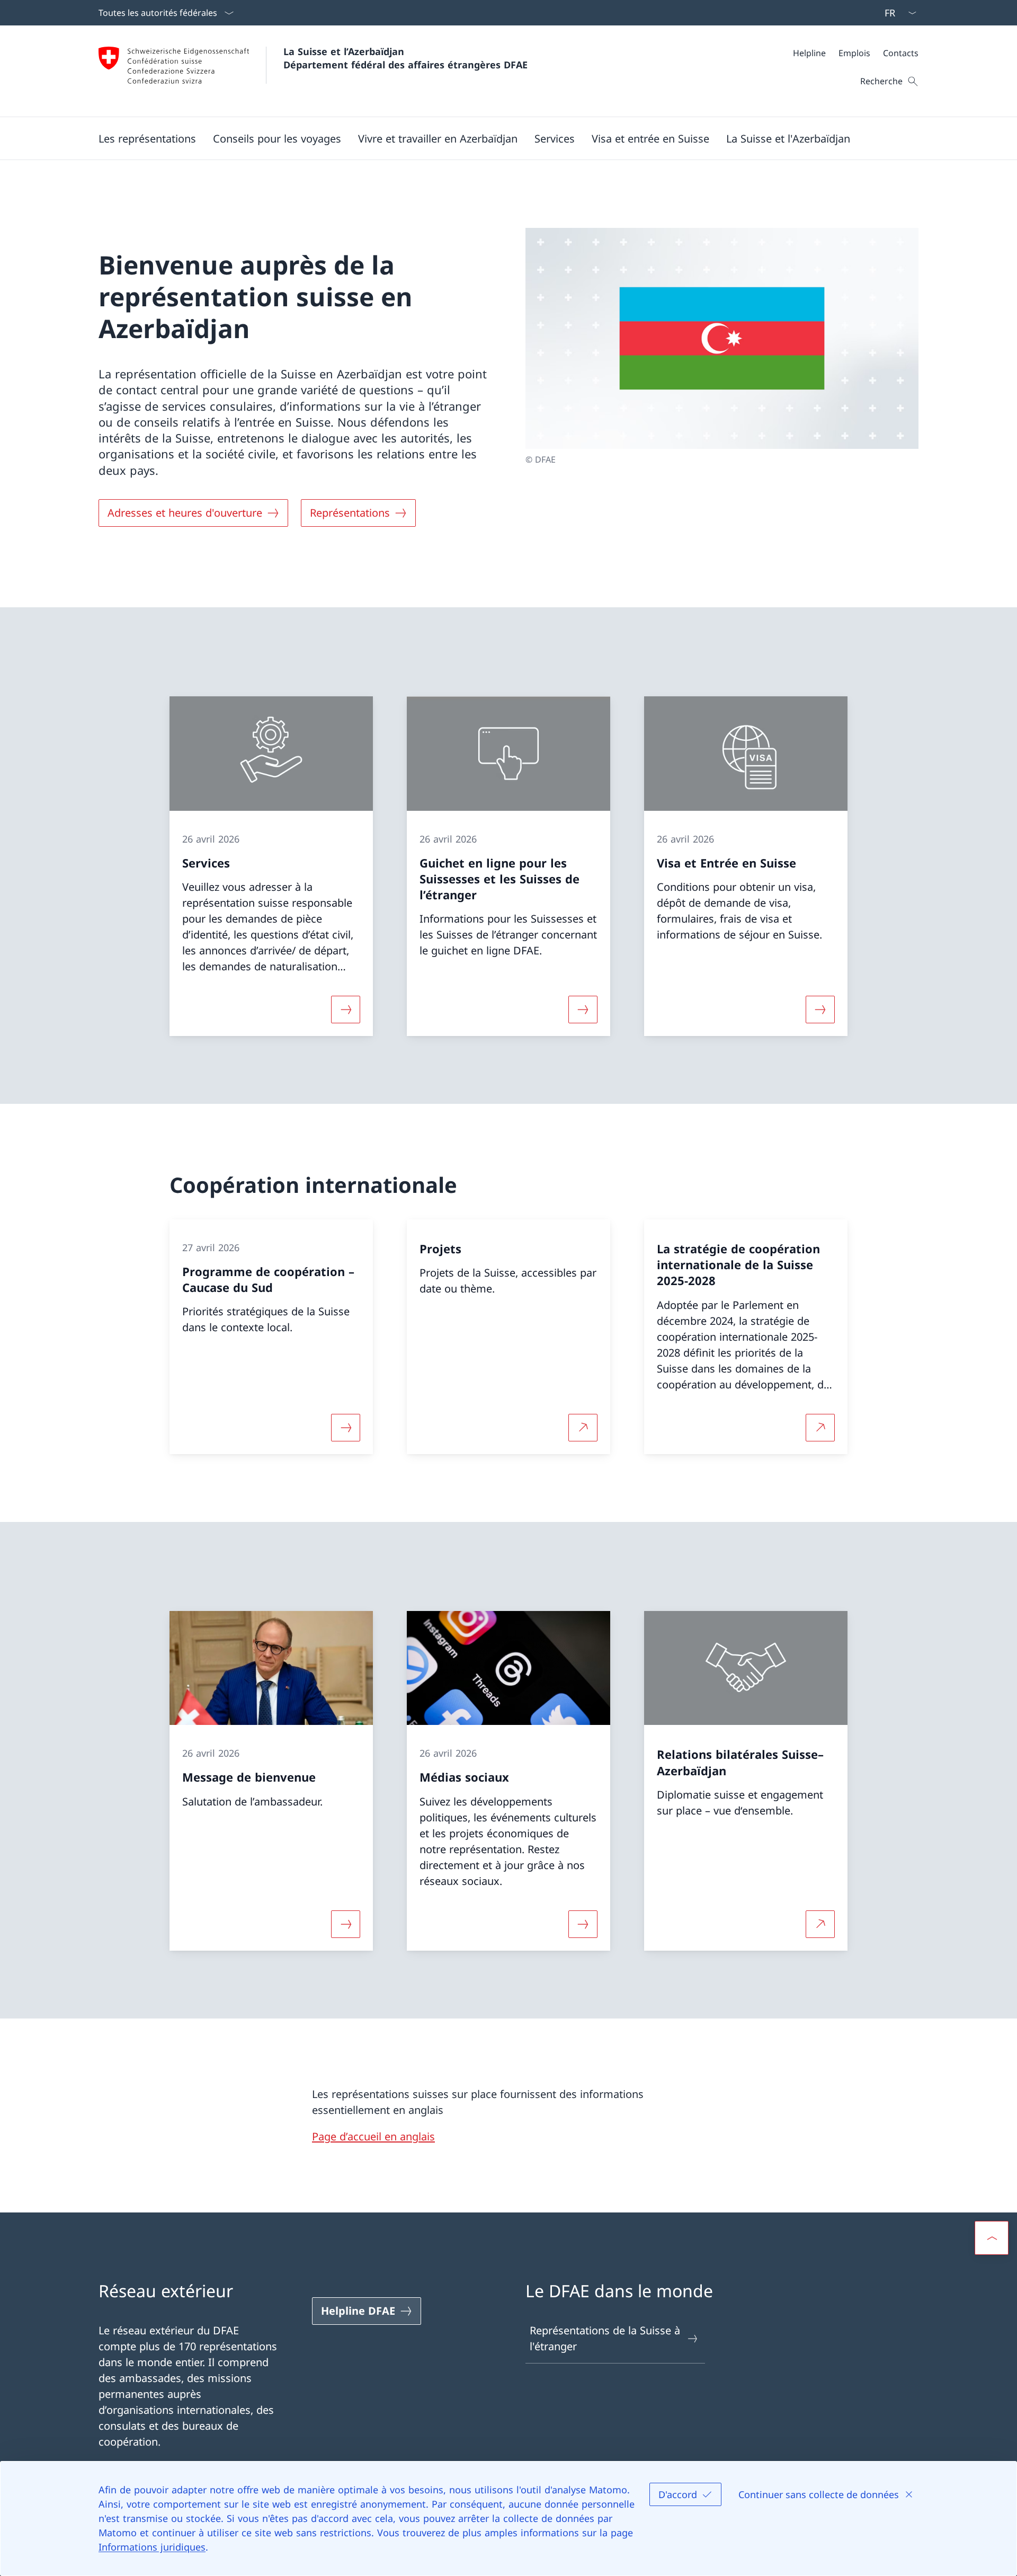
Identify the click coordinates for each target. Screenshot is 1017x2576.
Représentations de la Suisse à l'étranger (605, 2338)
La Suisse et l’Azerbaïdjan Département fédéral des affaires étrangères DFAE (405, 58)
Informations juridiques (152, 2547)
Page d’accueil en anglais (373, 2136)
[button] (147, 138)
